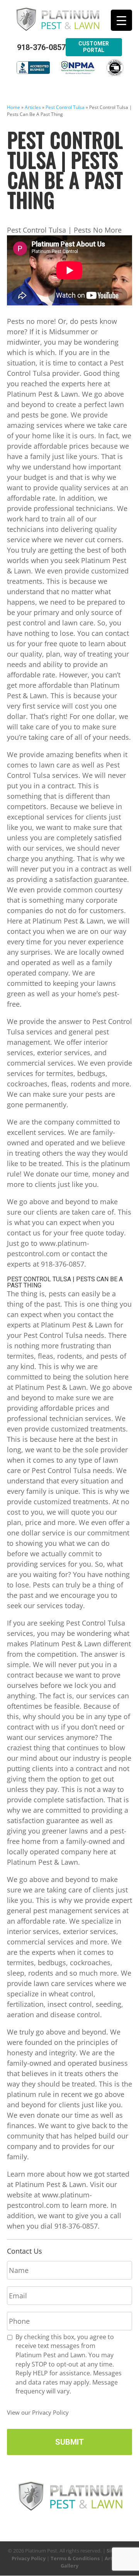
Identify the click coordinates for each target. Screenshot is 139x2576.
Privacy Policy (29, 2558)
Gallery (69, 2566)
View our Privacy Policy (38, 2412)
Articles (33, 107)
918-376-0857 (41, 48)
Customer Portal (94, 47)
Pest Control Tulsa (65, 107)
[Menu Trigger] (121, 20)
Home (14, 107)
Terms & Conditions (75, 2558)
